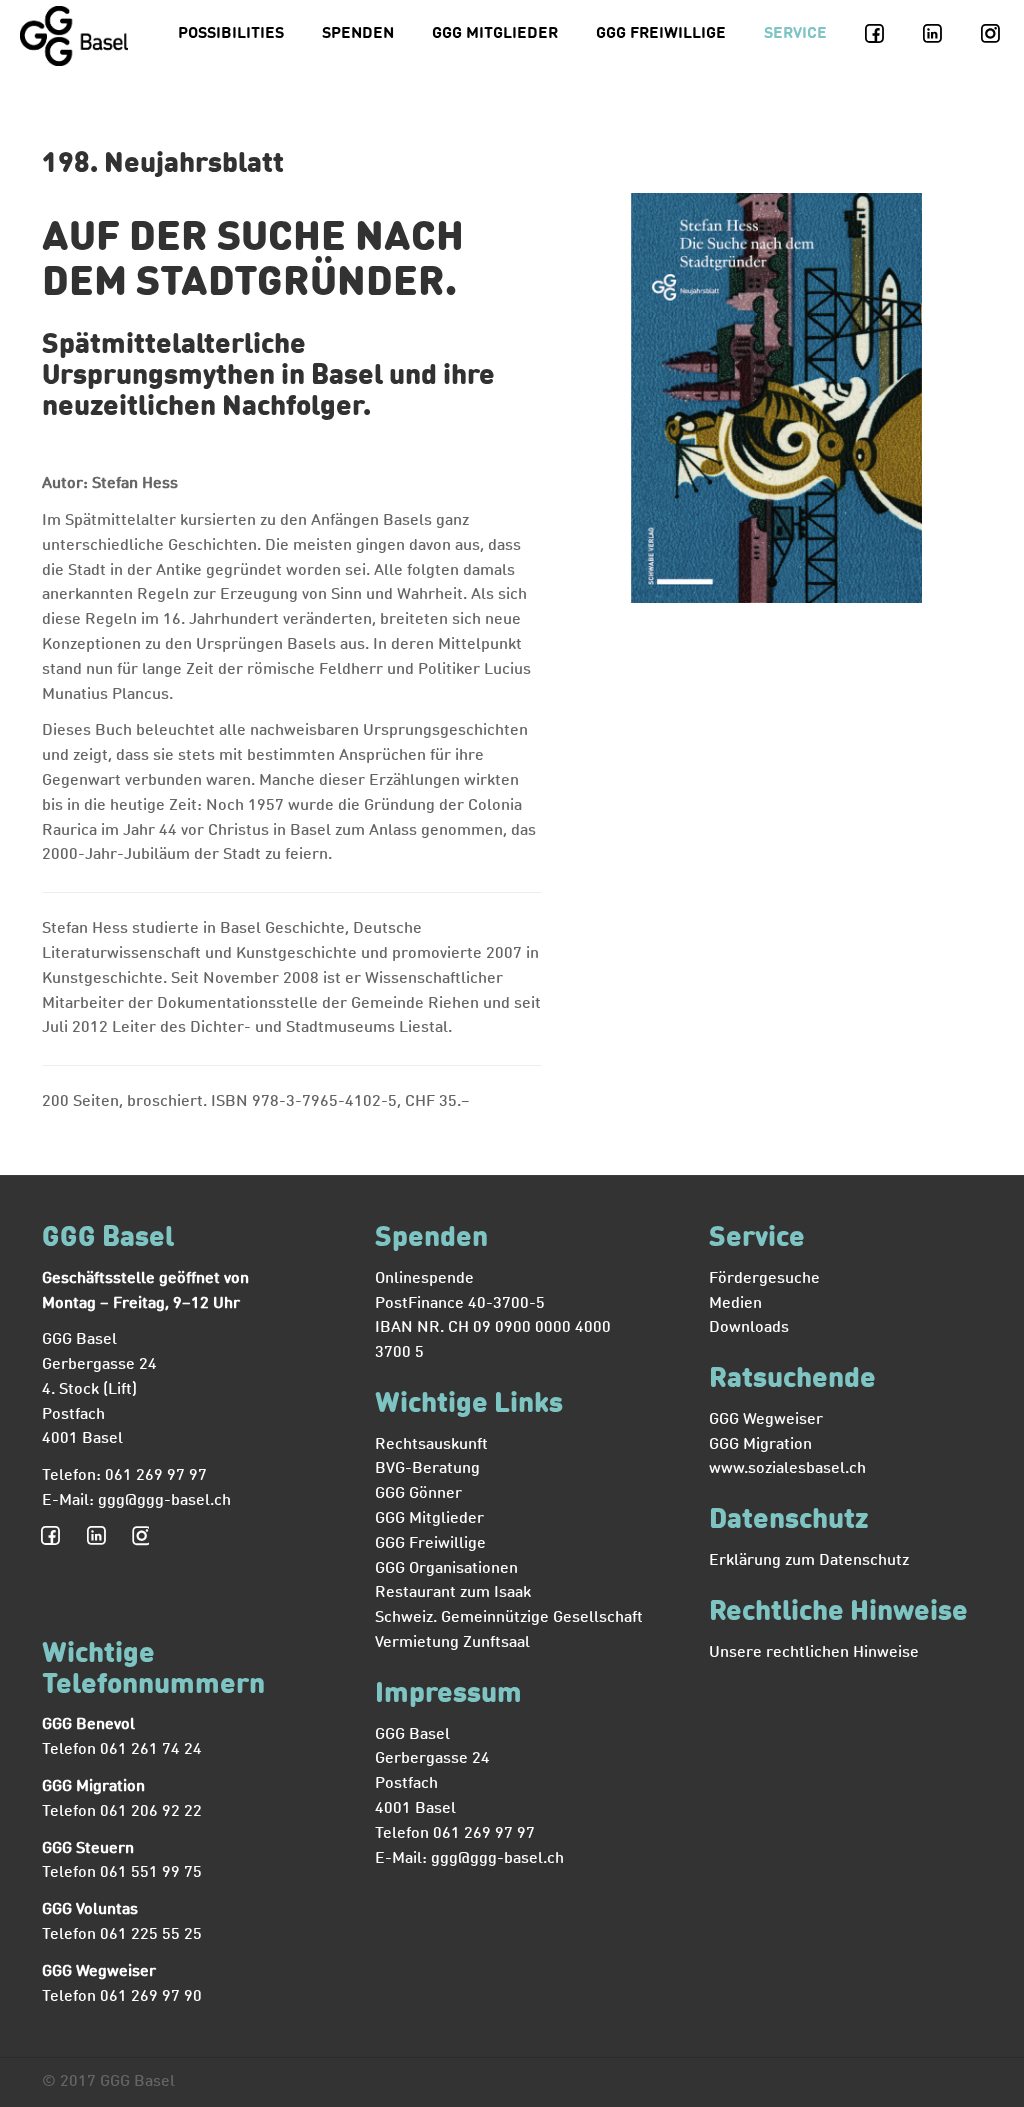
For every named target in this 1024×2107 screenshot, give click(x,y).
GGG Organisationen (446, 1569)
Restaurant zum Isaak (453, 1593)
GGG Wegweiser (766, 1420)
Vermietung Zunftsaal (452, 1643)
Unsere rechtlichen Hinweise (814, 1653)
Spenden (358, 34)
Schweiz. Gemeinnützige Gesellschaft (509, 1618)
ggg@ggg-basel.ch (164, 1501)
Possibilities (231, 34)
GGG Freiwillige (661, 34)
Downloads (749, 1328)
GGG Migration (760, 1445)
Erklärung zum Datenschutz (809, 1561)
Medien (735, 1304)
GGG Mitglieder (495, 34)
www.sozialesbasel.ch (787, 1469)
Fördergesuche (764, 1279)
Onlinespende (424, 1279)
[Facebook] (886, 34)
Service (795, 34)
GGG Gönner (418, 1494)
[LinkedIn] (944, 34)
